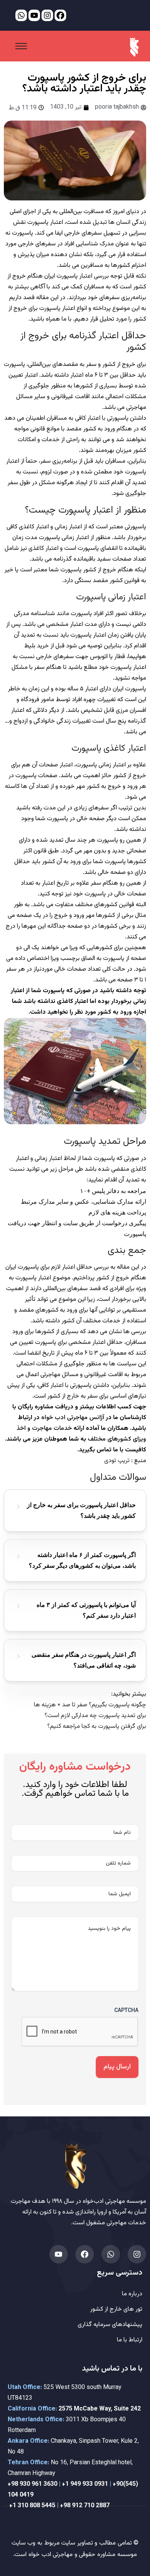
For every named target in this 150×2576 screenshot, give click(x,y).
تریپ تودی (117, 1461)
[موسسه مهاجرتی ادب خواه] (134, 47)
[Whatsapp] (111, 2254)
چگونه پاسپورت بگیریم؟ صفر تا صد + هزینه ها (90, 1705)
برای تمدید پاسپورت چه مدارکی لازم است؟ (95, 1716)
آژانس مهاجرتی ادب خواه (73, 1418)
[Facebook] (85, 2254)
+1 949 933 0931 (85, 2484)
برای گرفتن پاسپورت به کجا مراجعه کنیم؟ (97, 1726)
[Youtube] (58, 2254)
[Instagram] (137, 2254)
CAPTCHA (126, 2010)
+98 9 (15, 2484)
